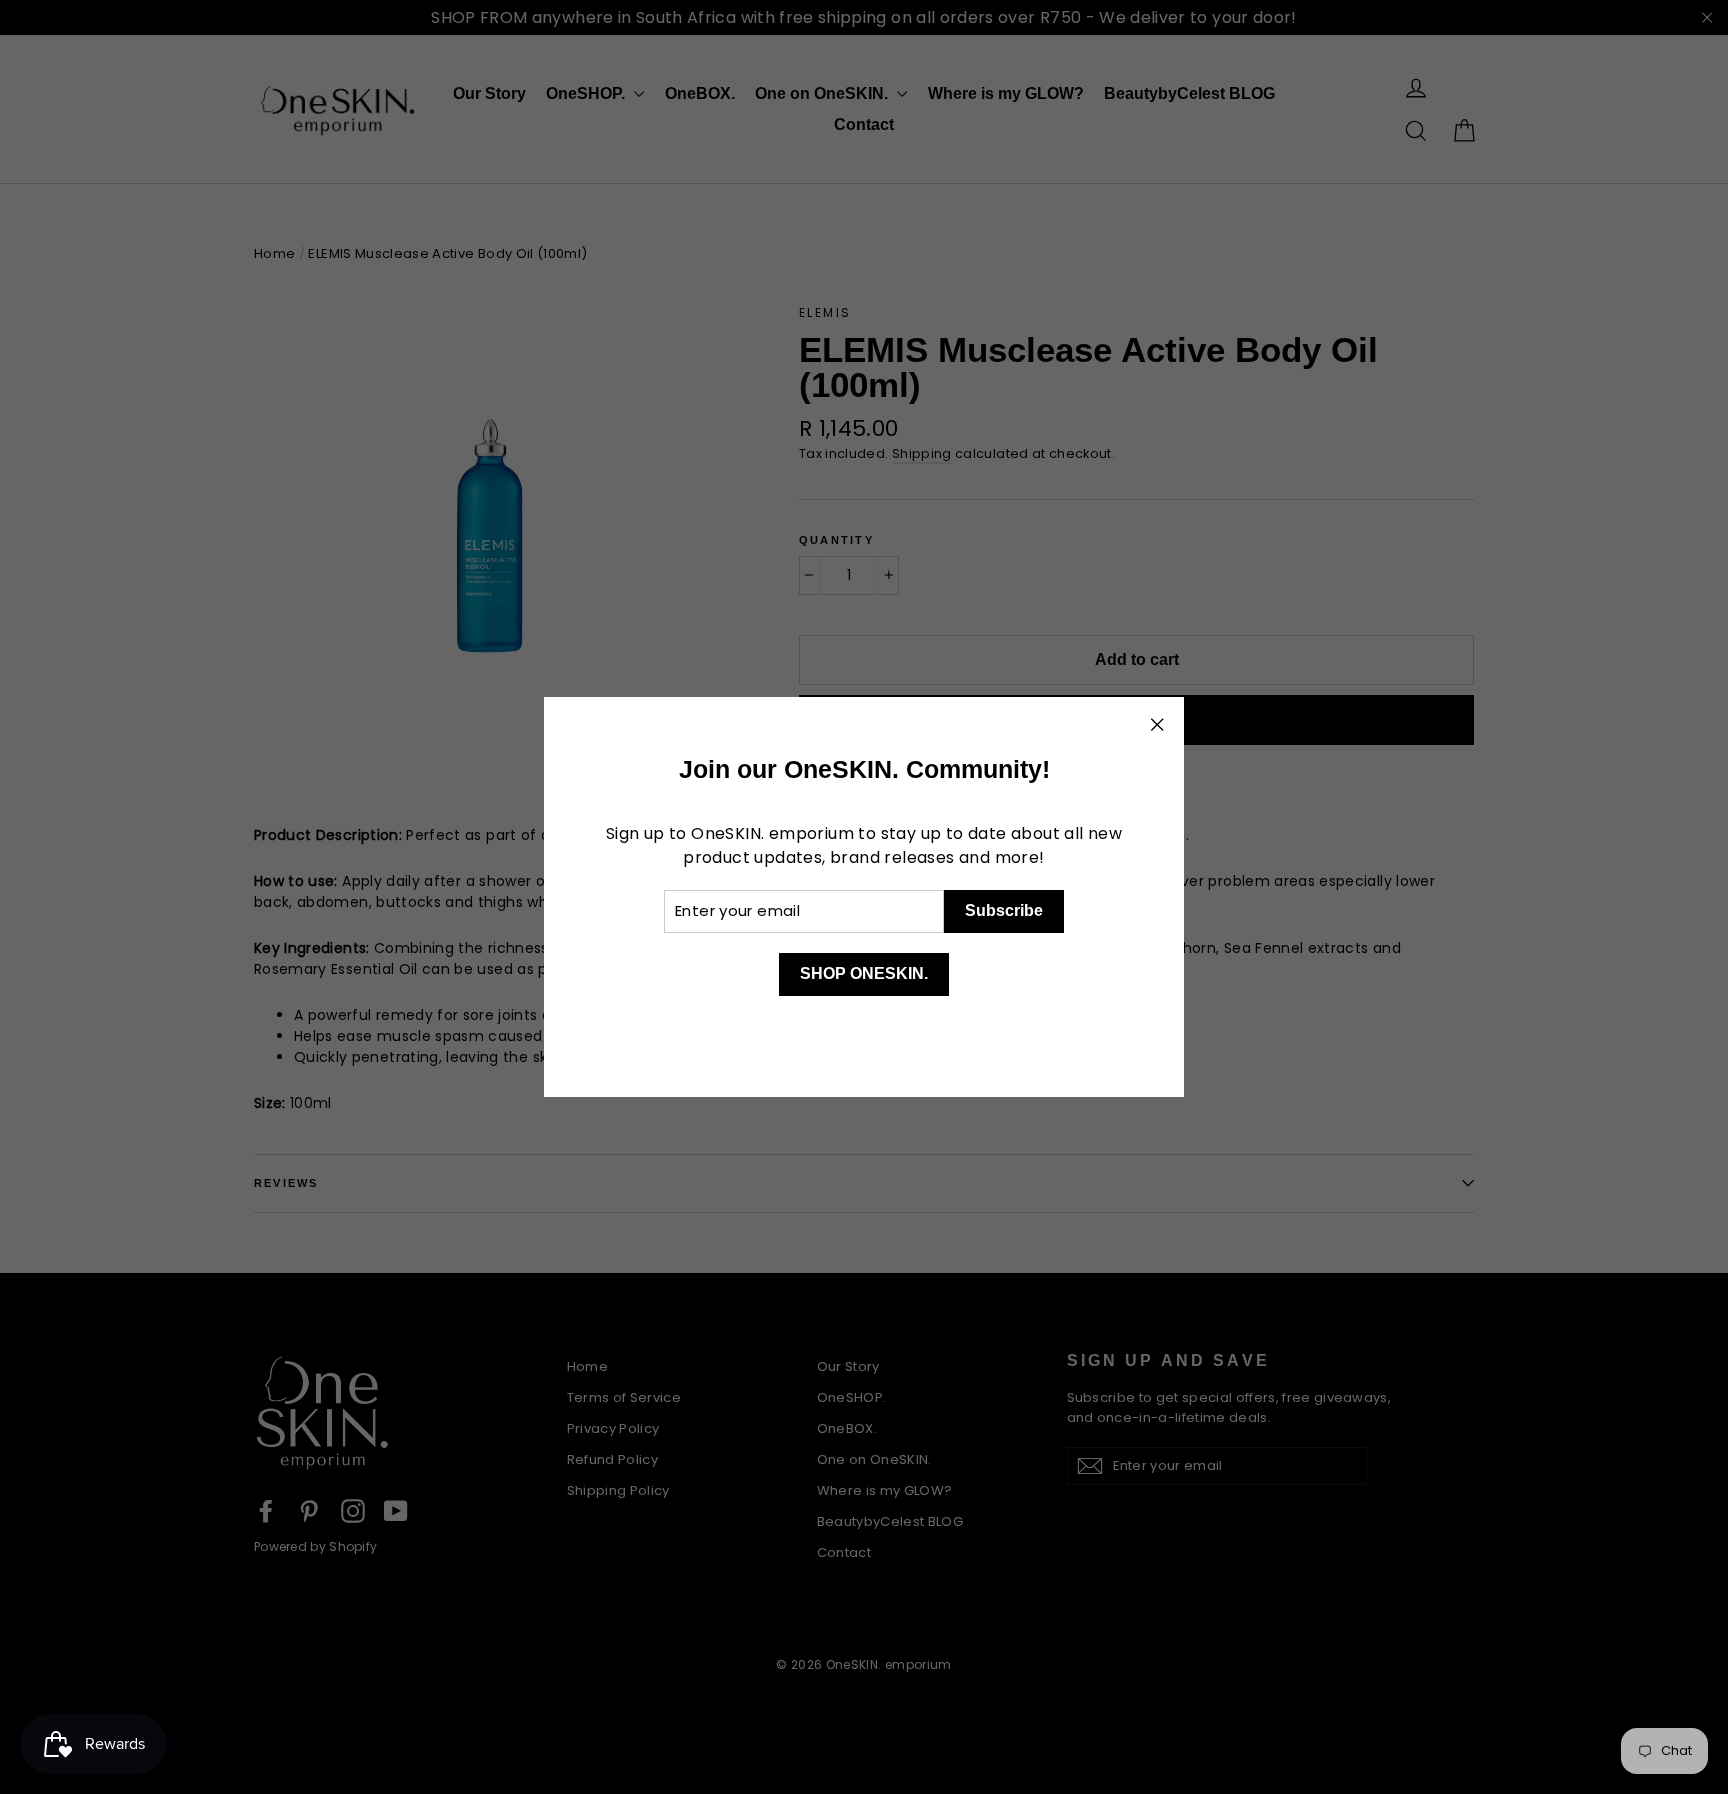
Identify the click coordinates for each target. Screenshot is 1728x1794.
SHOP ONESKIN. (864, 973)
